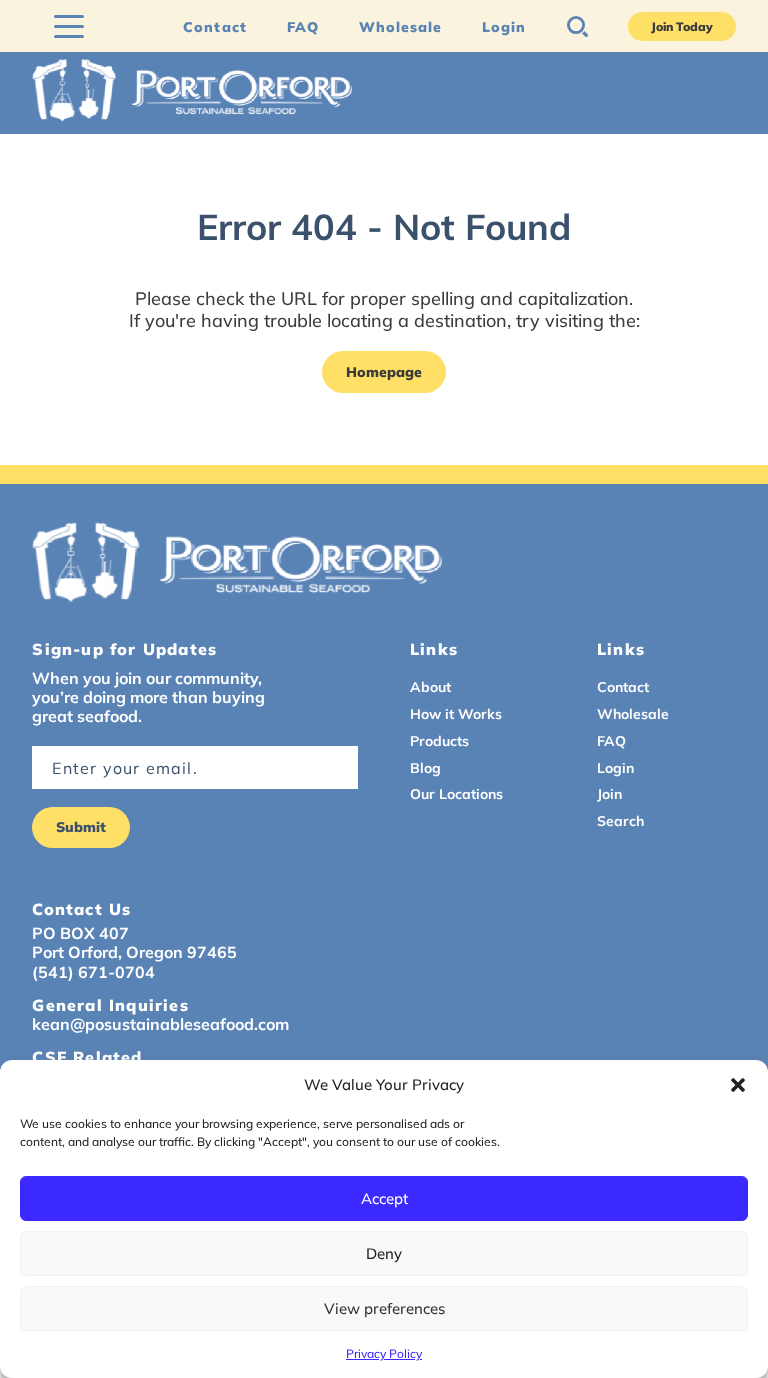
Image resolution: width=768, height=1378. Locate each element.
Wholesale (400, 27)
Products (439, 741)
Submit (81, 827)
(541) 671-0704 (93, 972)
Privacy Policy (384, 1353)
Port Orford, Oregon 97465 (134, 952)
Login (504, 27)
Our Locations (456, 794)
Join (609, 794)
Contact (214, 27)
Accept (384, 1198)
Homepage (384, 372)
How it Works (456, 714)
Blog (425, 768)
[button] (738, 1085)
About (430, 687)
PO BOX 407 (80, 933)
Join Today (682, 26)
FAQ (303, 27)
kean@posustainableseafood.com (160, 1024)
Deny (384, 1253)
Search (620, 821)
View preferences (384, 1308)
